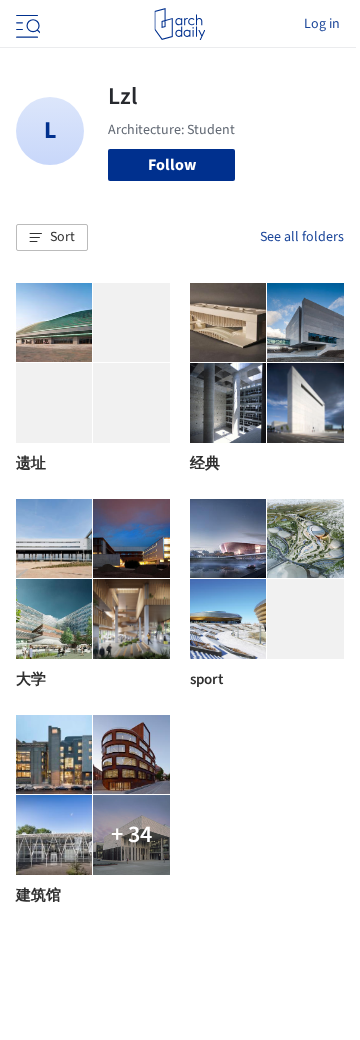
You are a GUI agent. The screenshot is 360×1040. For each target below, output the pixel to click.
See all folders (302, 237)
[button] (52, 238)
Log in (322, 24)
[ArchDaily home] (179, 24)
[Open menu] (26, 24)
